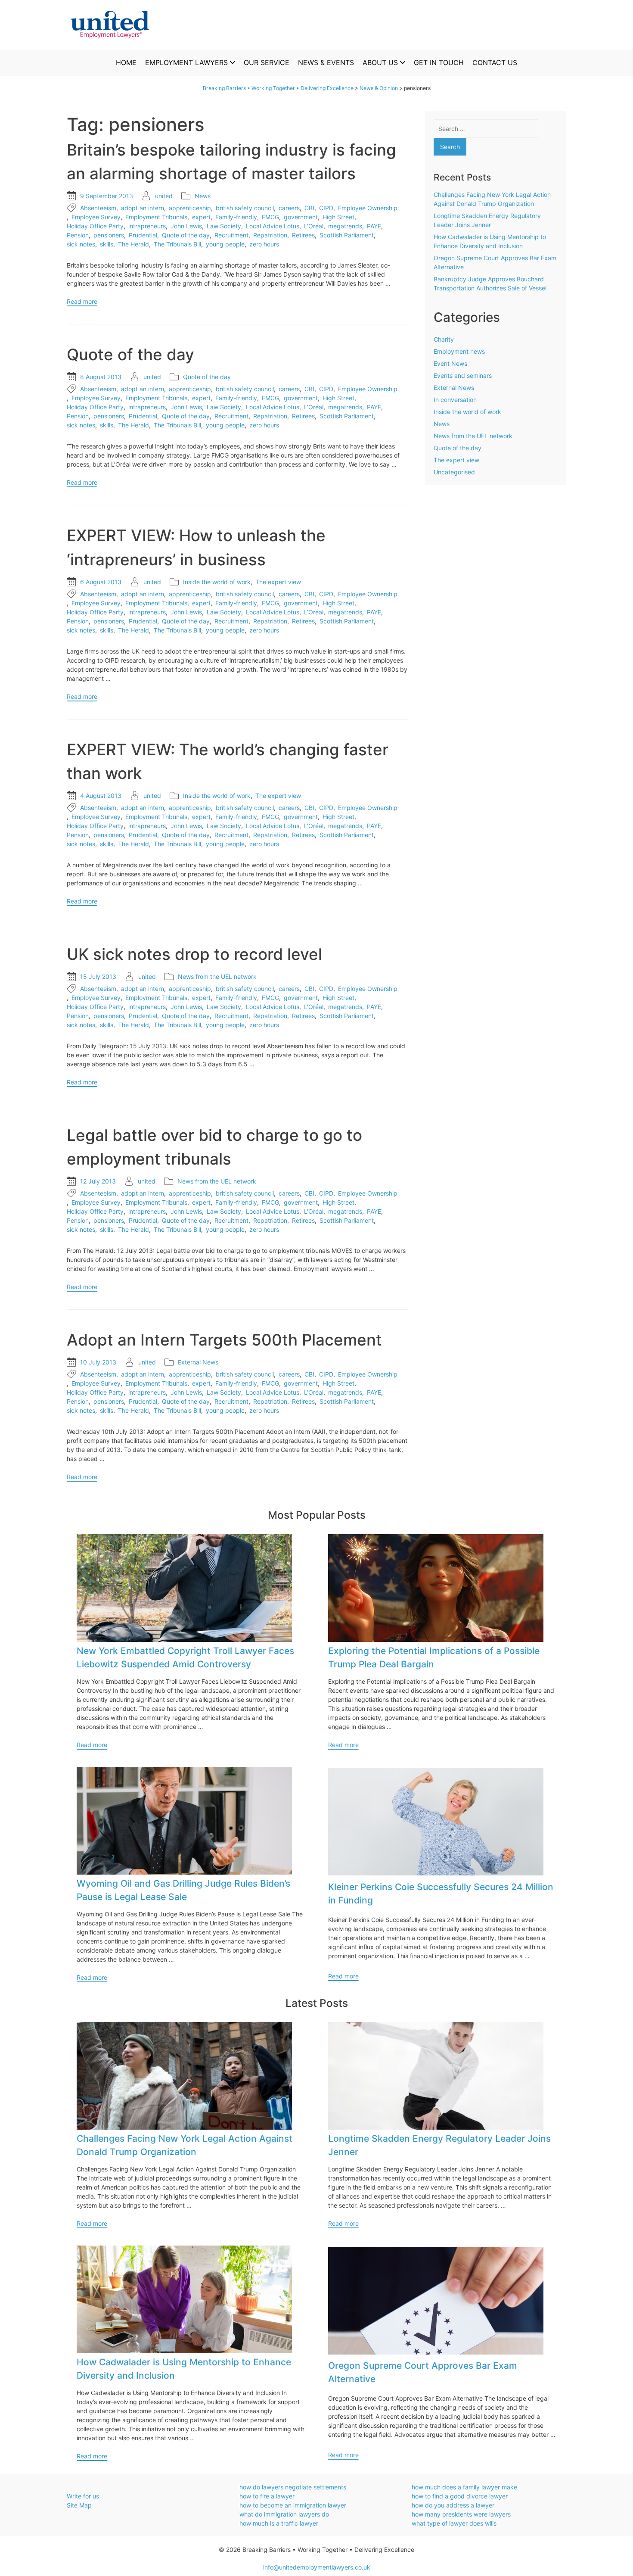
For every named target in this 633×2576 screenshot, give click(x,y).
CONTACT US (495, 62)
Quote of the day (186, 235)
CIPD (326, 208)
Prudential (143, 235)
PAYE (374, 226)
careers (289, 208)
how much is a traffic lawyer (279, 2523)
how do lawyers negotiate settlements (293, 2487)
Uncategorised (454, 472)
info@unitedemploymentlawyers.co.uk (317, 2567)
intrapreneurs (147, 226)
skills (107, 244)
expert (201, 217)
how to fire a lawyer (267, 2496)
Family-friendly (236, 217)
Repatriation (270, 235)
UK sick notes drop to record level (194, 954)
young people (225, 244)
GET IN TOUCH (439, 62)
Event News (450, 363)
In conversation (455, 400)
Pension (78, 235)
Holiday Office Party (95, 226)
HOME (126, 62)
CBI (309, 208)
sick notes (81, 244)
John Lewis (186, 226)
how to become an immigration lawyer (293, 2505)
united (164, 196)
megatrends (345, 226)
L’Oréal (314, 226)
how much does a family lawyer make (464, 2487)
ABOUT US (380, 62)
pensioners (109, 235)
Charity (444, 339)
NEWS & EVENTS (326, 62)
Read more (82, 301)
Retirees (303, 235)
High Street (338, 217)
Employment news (459, 351)
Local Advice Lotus (273, 226)
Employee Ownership (368, 208)
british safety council (245, 208)
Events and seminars (463, 375)
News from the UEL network (217, 977)
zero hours (264, 244)
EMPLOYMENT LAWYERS (186, 62)
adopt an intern (143, 208)
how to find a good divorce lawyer (460, 2496)
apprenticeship (190, 208)
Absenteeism (98, 208)
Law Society (224, 226)
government (301, 217)
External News (198, 1362)
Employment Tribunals (156, 217)
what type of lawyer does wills (454, 2523)
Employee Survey (96, 217)
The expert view (278, 582)
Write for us (83, 2496)
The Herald (133, 244)
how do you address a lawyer (453, 2505)
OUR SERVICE (267, 62)
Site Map (79, 2505)
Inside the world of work (217, 582)
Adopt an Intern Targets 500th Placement (224, 1340)
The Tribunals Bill (177, 244)
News (203, 196)
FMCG (270, 217)
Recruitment (231, 235)
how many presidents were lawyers (461, 2514)
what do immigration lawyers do (284, 2514)
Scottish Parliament (347, 235)
